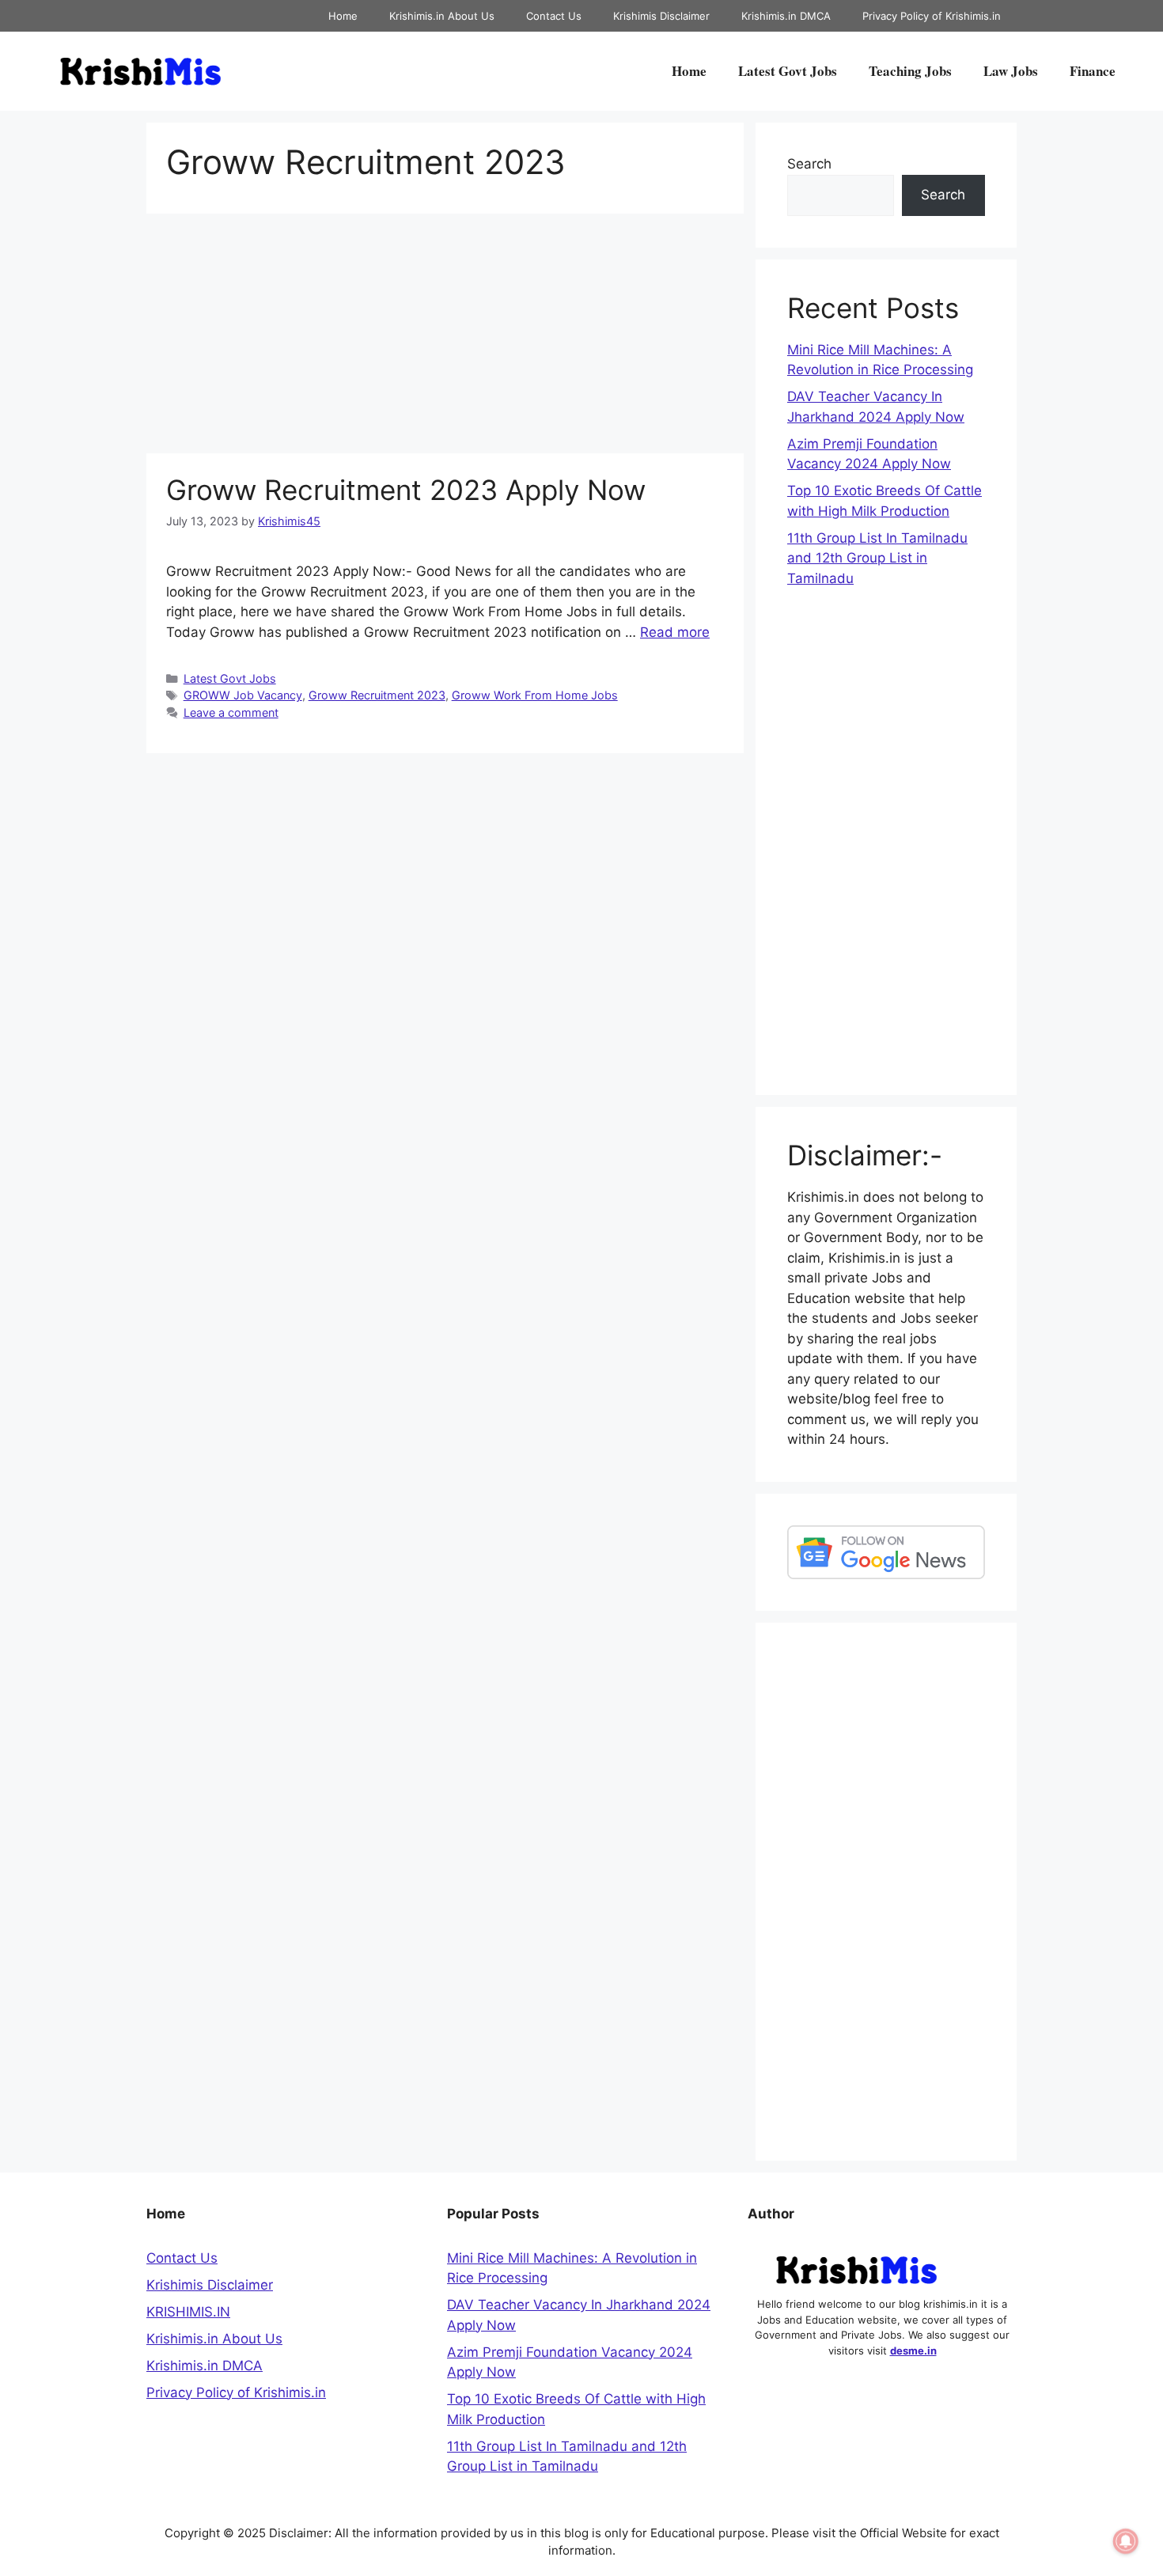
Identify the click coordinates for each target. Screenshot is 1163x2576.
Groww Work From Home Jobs (535, 695)
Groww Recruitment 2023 (377, 695)
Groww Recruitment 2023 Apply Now (406, 490)
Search (809, 164)
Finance (1093, 71)
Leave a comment (231, 712)
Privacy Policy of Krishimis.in (932, 16)
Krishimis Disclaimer (661, 16)
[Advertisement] (445, 336)
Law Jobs (1011, 71)
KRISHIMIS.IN (188, 2312)
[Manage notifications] (1126, 2541)
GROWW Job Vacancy (243, 695)
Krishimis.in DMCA (786, 16)
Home (343, 16)
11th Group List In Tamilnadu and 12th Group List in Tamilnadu (877, 558)
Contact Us (554, 16)
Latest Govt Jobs (788, 71)
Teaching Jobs (910, 71)
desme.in (913, 2351)
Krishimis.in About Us (442, 16)
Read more (675, 632)
